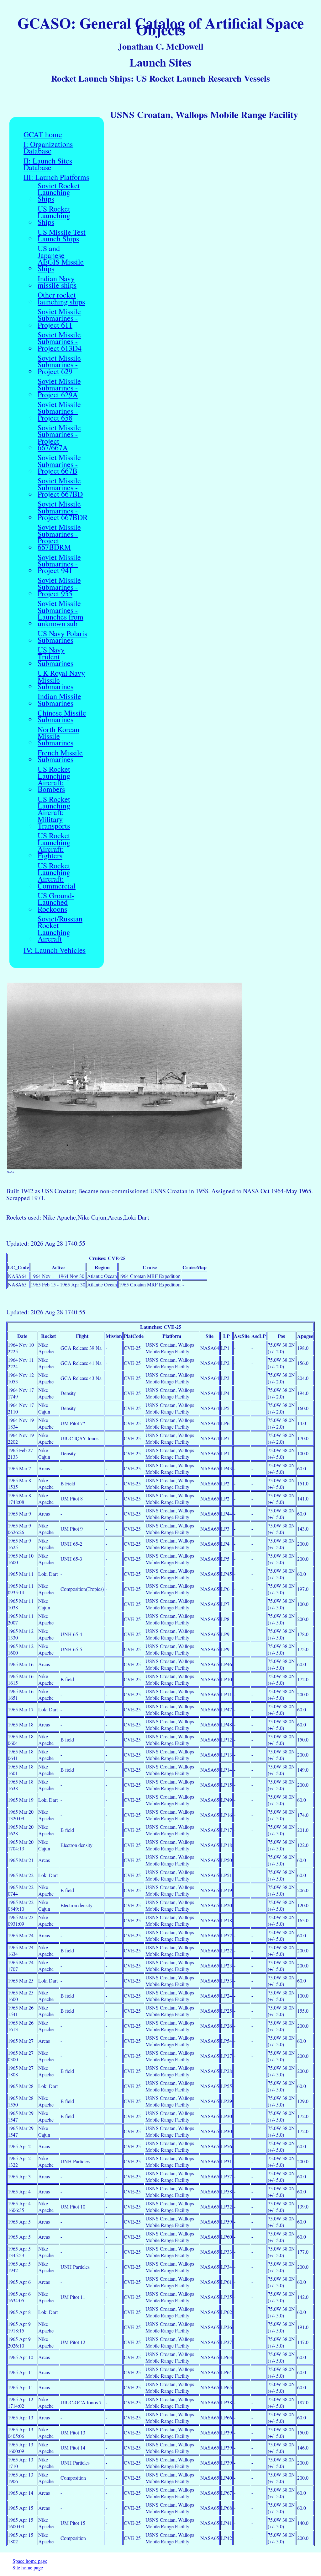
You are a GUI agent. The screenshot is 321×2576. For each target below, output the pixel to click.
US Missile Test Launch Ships (62, 236)
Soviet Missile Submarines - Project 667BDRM (59, 537)
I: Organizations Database (48, 148)
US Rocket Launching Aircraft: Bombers (54, 779)
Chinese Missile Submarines (62, 716)
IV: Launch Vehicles (55, 950)
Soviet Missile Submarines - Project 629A (59, 388)
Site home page (28, 2567)
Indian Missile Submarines (59, 700)
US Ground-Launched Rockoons (56, 902)
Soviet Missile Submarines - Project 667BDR (63, 511)
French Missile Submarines (60, 756)
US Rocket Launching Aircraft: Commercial (57, 876)
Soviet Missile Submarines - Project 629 (59, 365)
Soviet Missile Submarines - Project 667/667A (59, 438)
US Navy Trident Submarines (55, 657)
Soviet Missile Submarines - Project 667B (59, 464)
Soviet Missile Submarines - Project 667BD (60, 487)
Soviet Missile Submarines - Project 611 (59, 318)
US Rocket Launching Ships (54, 216)
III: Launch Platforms (56, 177)
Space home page (30, 2561)
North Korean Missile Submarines (58, 736)
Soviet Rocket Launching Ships (59, 192)
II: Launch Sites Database (48, 164)
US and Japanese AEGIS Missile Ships (61, 258)
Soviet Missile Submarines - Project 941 (59, 564)
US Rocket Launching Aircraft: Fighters (54, 846)
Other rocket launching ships (61, 298)
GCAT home (43, 134)
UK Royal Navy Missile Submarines (61, 680)
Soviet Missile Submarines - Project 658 (59, 411)
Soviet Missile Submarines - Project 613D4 (60, 341)
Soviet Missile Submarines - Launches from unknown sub (61, 613)
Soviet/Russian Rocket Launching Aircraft (60, 929)
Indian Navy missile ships (57, 282)
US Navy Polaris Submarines (62, 637)
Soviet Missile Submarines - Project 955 (59, 587)
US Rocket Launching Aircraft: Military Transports (54, 813)
